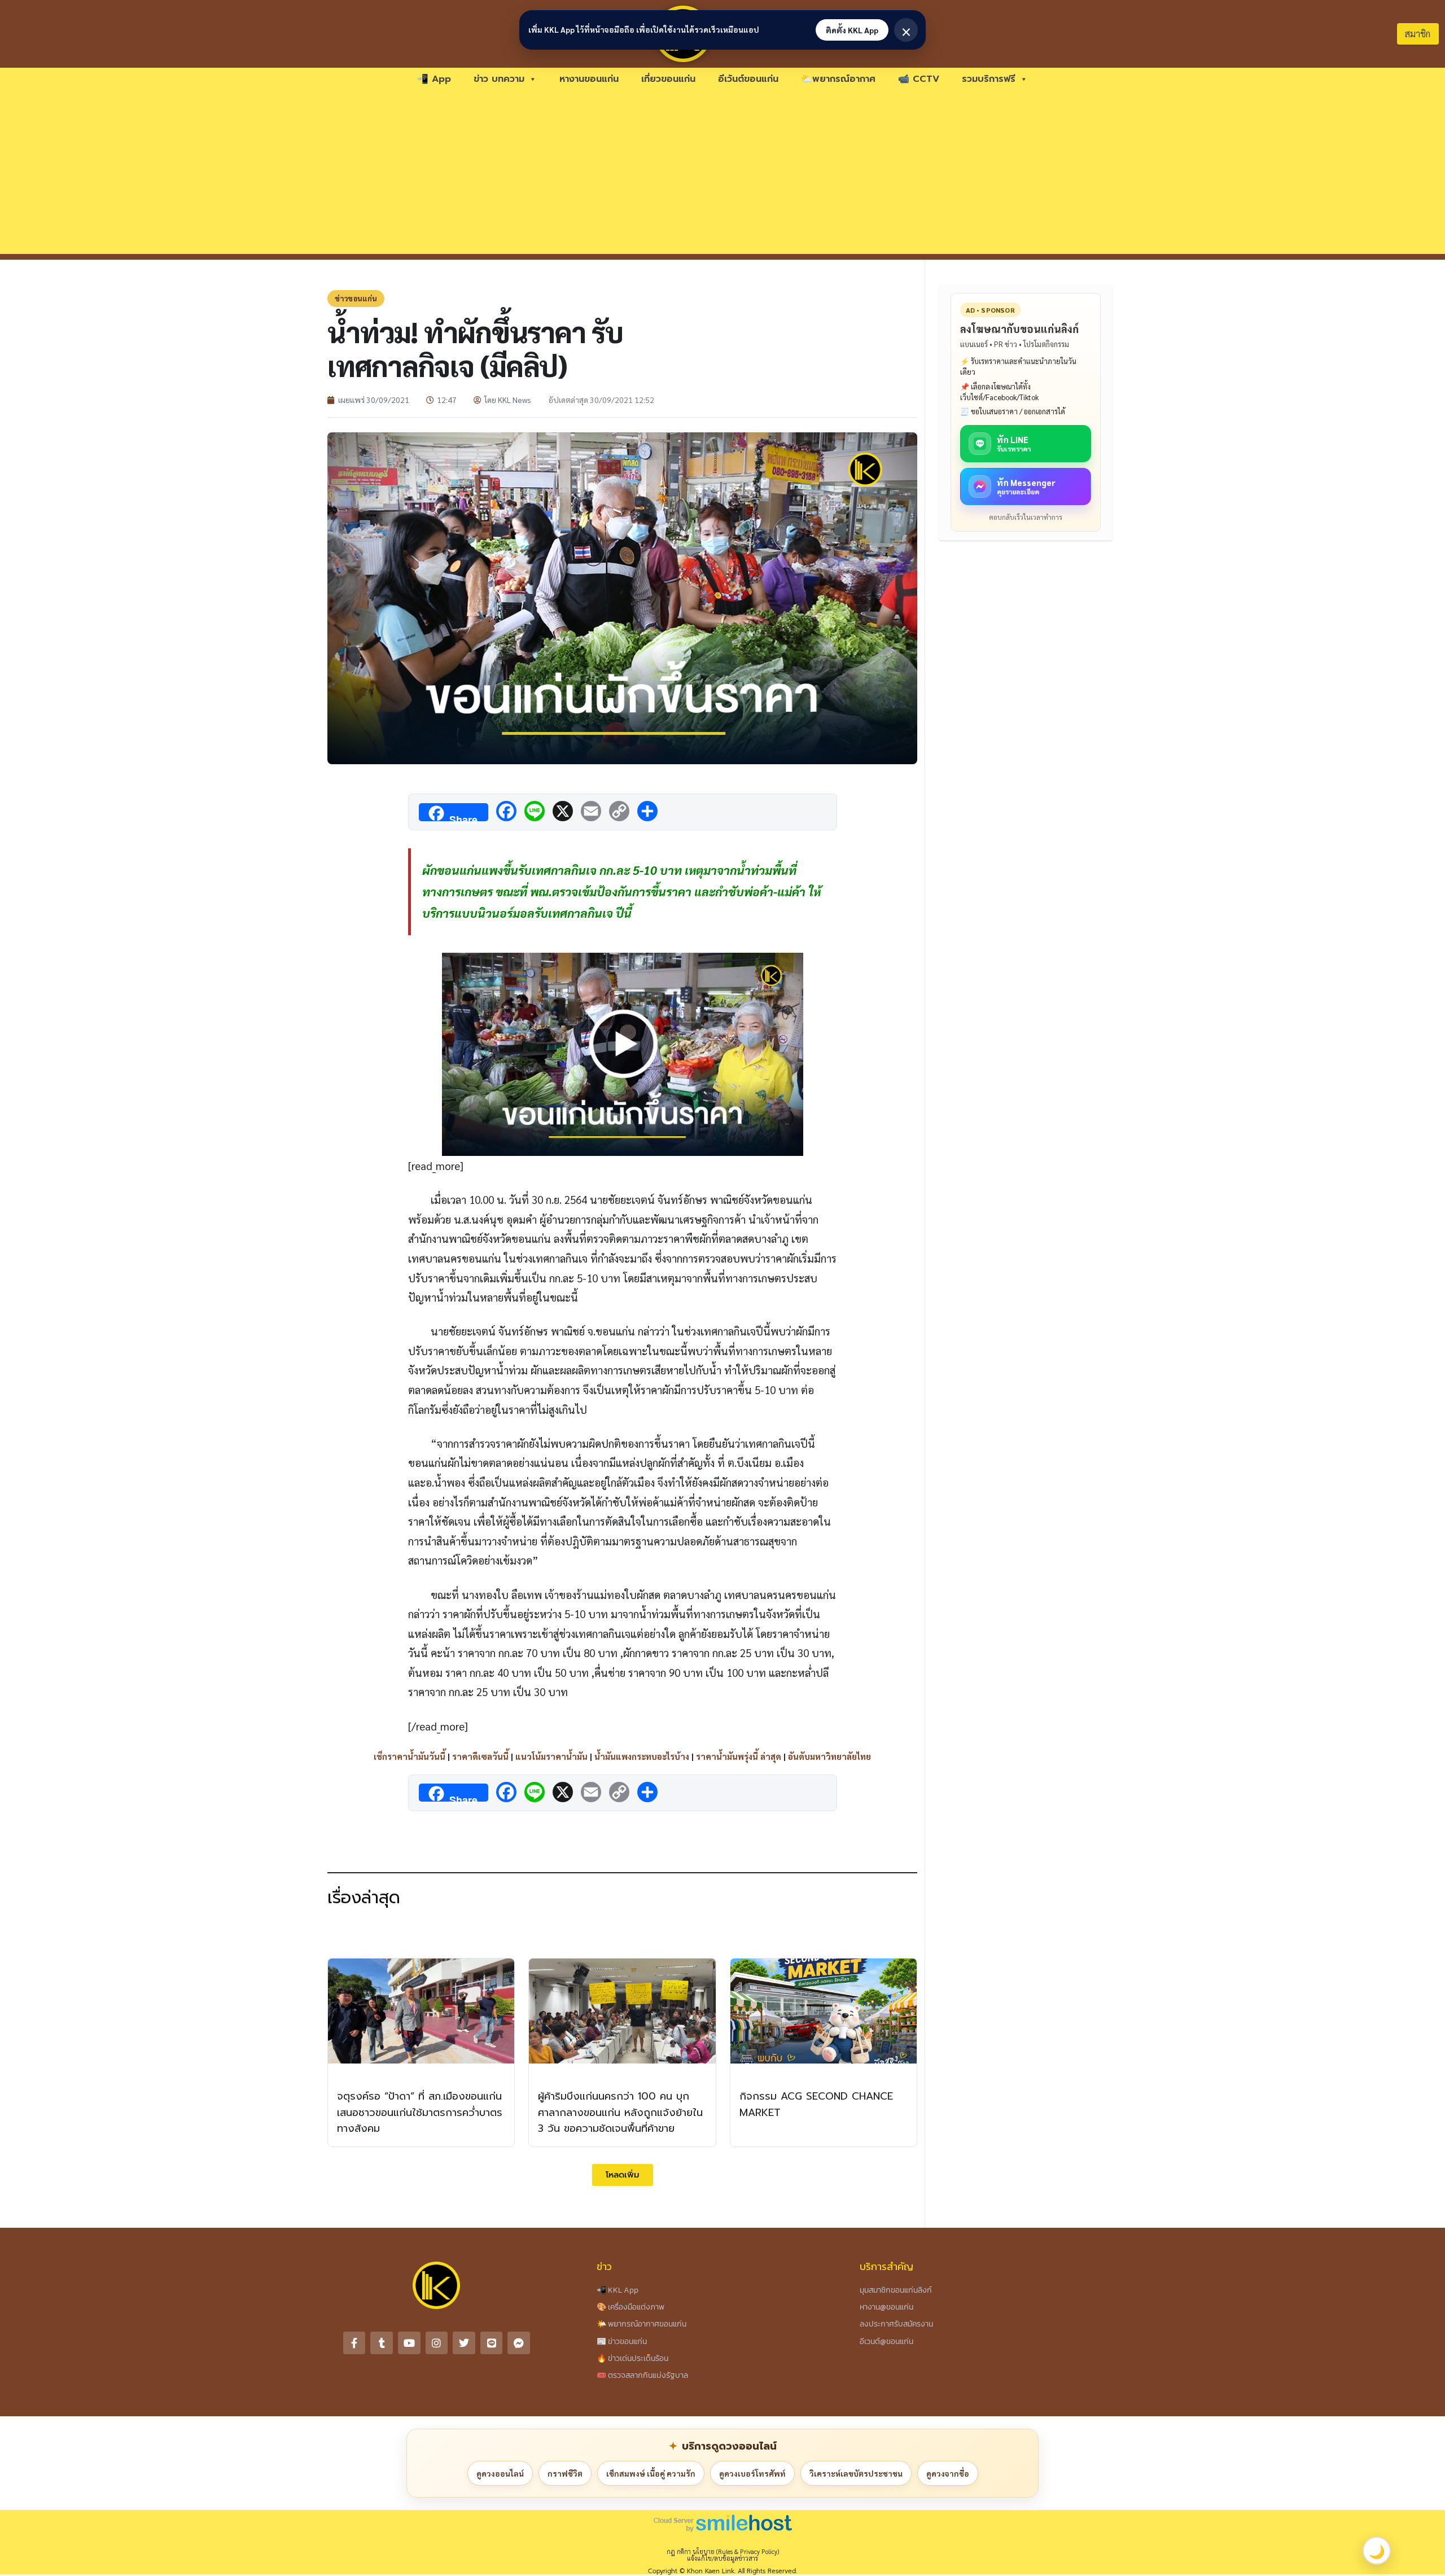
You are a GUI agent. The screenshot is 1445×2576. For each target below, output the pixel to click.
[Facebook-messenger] (519, 2343)
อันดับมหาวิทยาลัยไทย (829, 1756)
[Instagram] (437, 2343)
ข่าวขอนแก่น (356, 298)
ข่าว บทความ (499, 79)
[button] (623, 2175)
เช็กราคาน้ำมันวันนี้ (410, 1756)
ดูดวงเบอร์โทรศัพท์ (752, 2473)
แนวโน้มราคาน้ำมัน (551, 1756)
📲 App (434, 79)
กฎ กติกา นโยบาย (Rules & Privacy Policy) (723, 2551)
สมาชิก (1418, 34)
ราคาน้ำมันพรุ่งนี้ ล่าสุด (739, 1756)
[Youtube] (409, 2343)
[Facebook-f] (354, 2343)
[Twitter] (464, 2343)
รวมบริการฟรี (989, 79)
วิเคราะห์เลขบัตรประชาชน (856, 2473)
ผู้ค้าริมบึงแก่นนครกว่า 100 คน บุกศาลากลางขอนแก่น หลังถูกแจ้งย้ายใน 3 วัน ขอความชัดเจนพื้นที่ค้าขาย (620, 2113)
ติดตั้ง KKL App (852, 30)
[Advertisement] (722, 175)
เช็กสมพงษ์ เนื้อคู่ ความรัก (651, 2473)
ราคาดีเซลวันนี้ (480, 1756)
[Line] (492, 2343)
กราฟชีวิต (565, 2473)
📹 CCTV (919, 79)
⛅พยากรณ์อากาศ (838, 79)
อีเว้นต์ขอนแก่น (748, 79)
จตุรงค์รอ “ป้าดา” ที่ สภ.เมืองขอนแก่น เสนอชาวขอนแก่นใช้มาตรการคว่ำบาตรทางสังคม (420, 2113)
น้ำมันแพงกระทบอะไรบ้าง (642, 1756)
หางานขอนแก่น (589, 79)
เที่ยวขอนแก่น (668, 79)
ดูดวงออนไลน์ (500, 2473)
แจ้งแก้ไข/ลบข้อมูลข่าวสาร (722, 2558)
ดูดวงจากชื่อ (948, 2473)
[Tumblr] (382, 2343)
